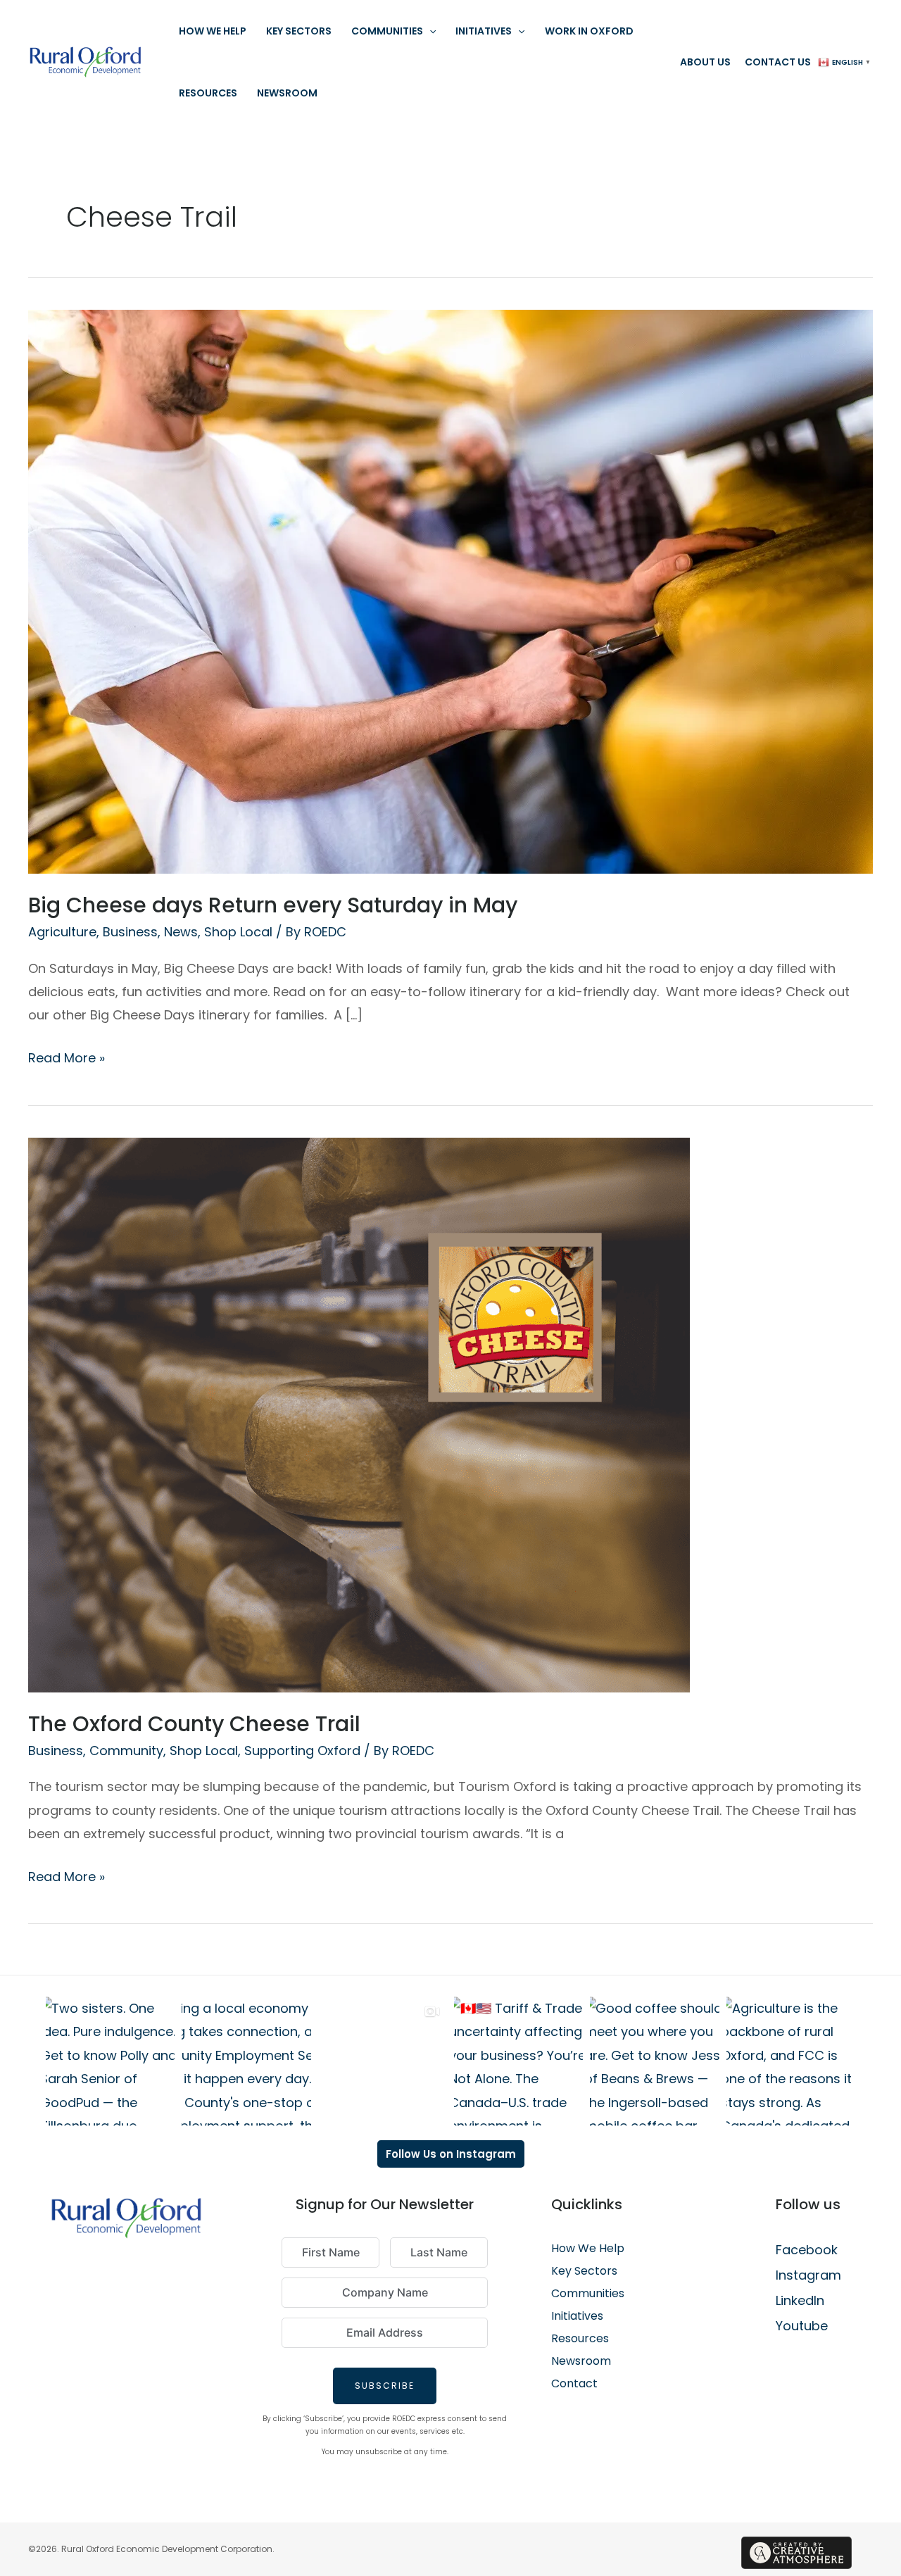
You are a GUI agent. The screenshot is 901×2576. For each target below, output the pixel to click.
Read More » (67, 1056)
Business (130, 932)
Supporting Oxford (302, 1751)
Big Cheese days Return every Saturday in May (273, 905)
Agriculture (62, 932)
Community (126, 1751)
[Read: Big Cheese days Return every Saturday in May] (450, 590)
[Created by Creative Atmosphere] (796, 2553)
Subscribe (385, 2386)
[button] (429, 31)
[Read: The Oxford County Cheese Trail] (359, 1414)
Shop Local (238, 932)
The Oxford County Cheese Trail (194, 1724)
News (181, 932)
